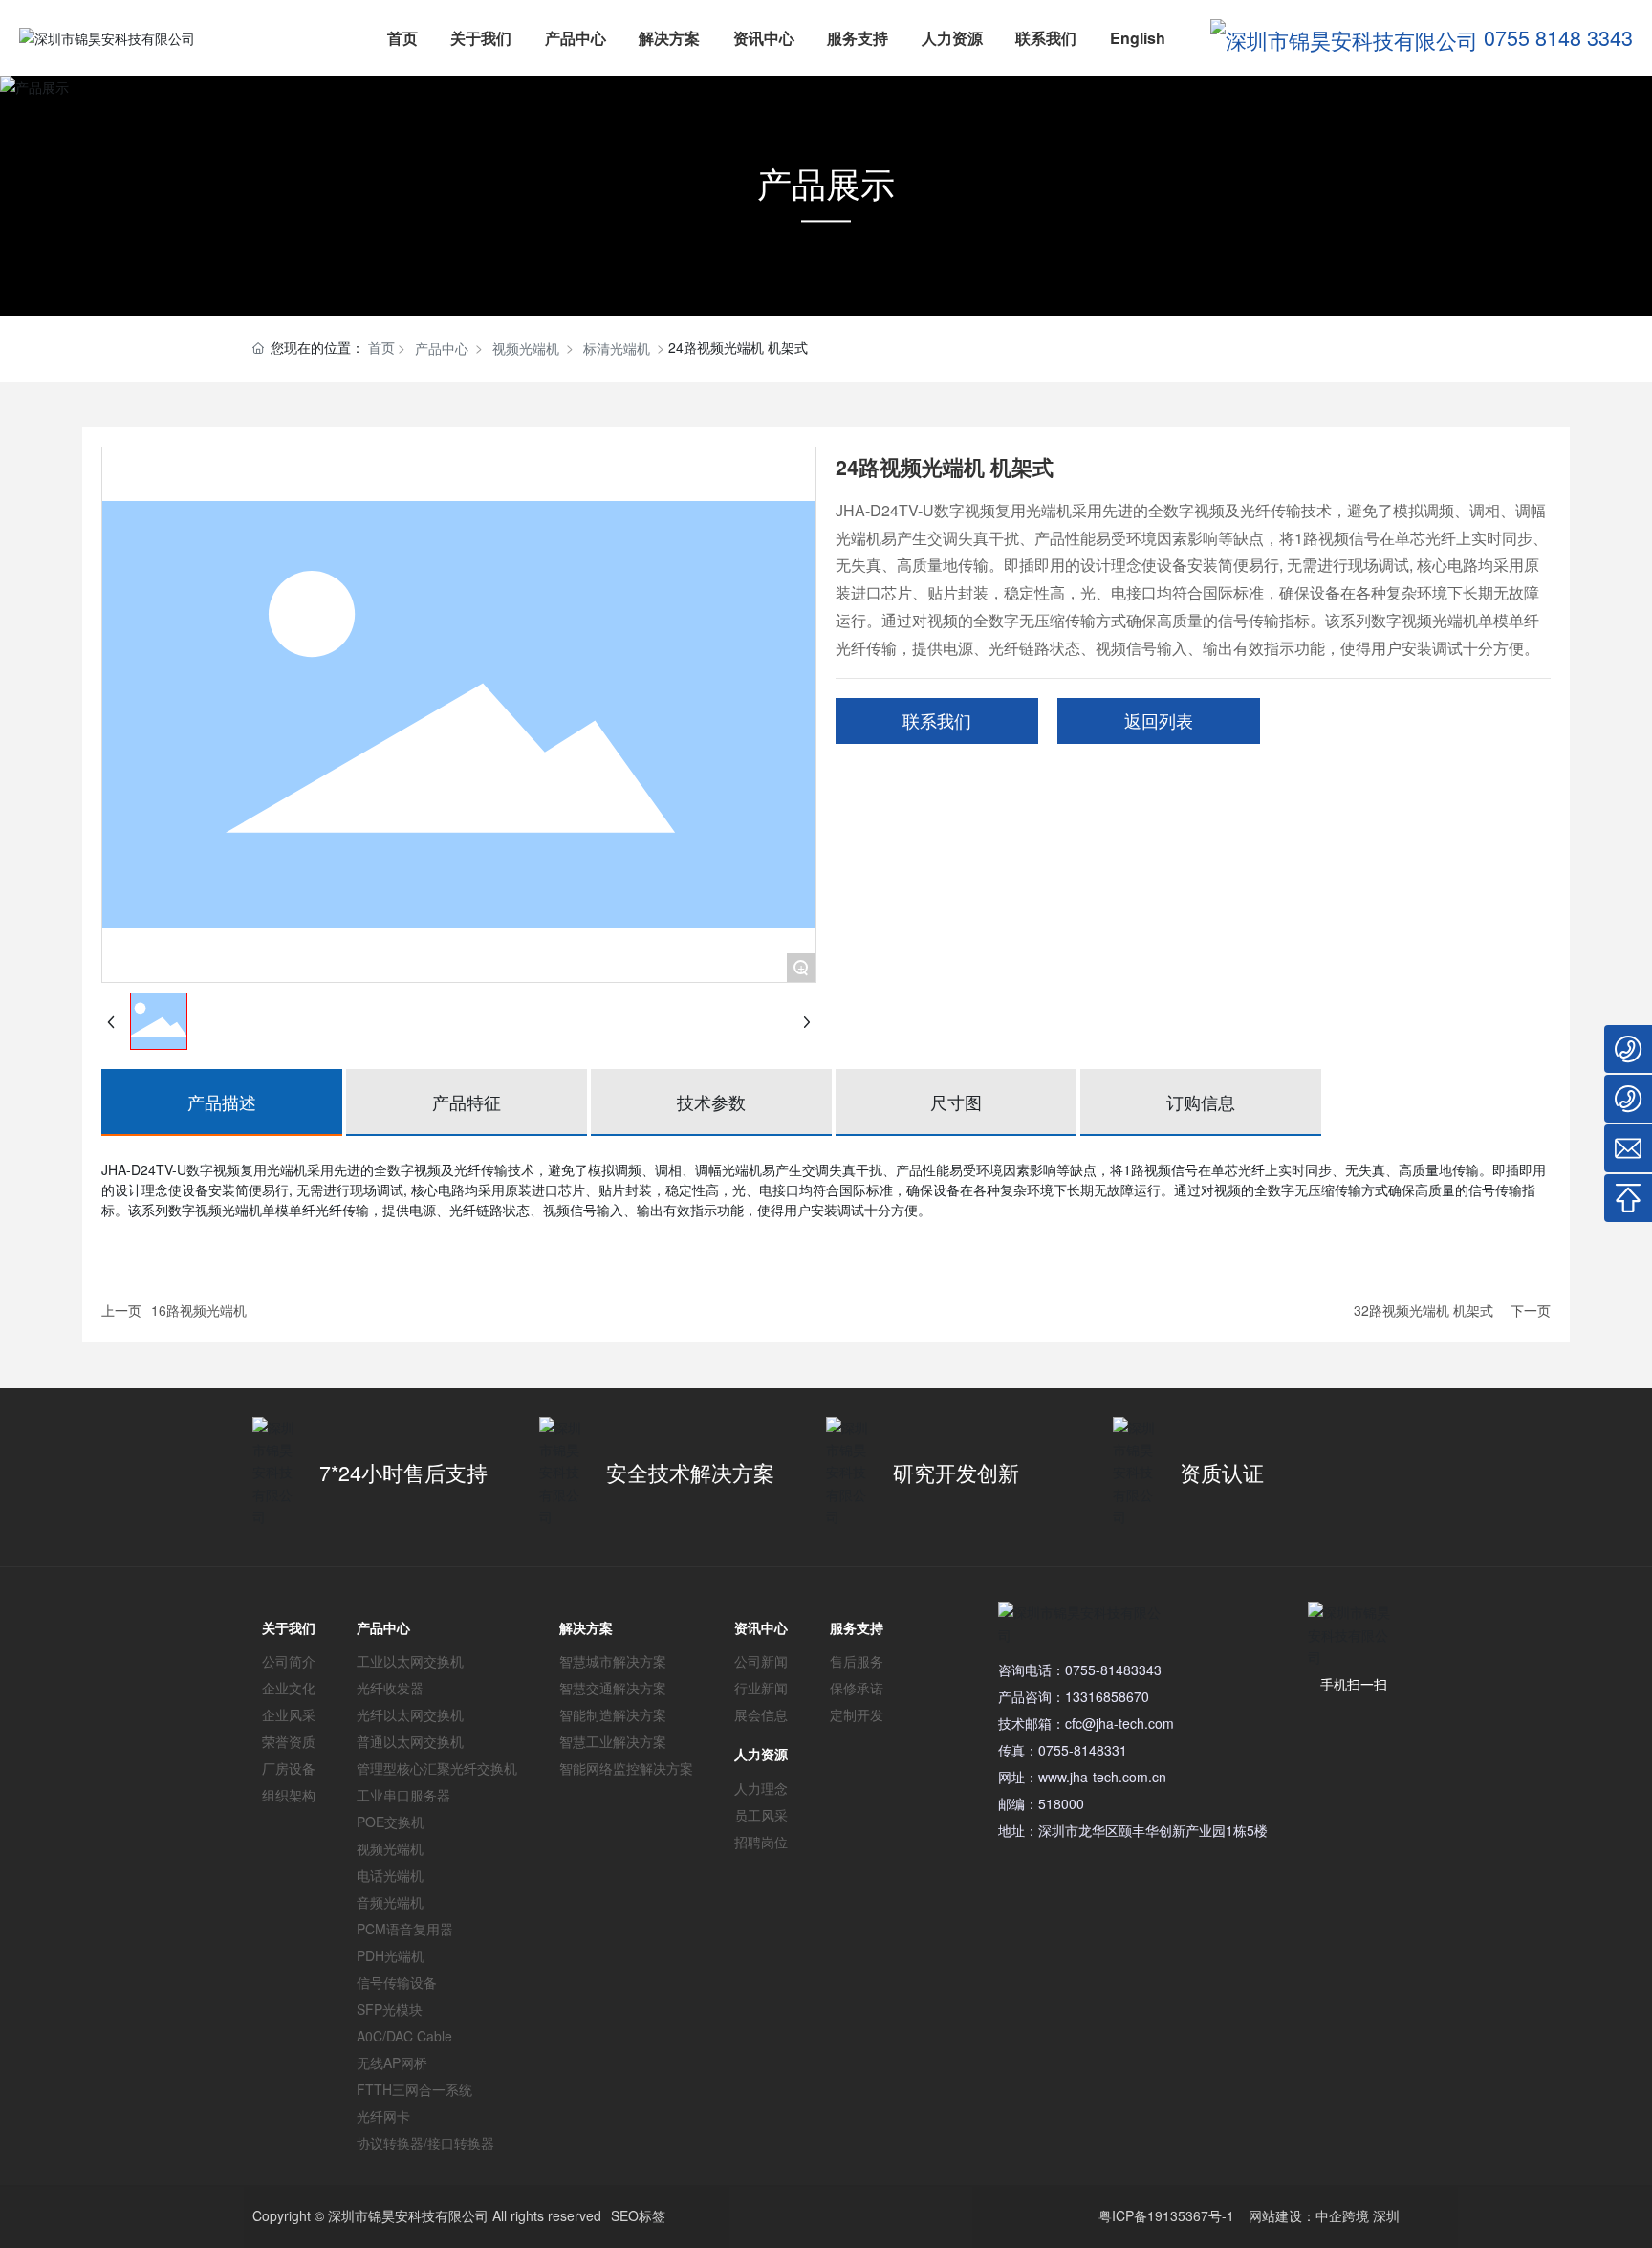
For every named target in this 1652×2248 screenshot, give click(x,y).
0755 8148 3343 (1558, 37)
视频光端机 (526, 348)
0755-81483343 (1113, 1670)
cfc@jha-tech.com (1119, 1723)
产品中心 (442, 348)
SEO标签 (638, 2215)
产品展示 (826, 182)
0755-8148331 (1083, 1750)
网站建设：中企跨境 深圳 (1324, 2215)
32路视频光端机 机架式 (1424, 1310)
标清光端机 (617, 348)
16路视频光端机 (199, 1310)
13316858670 (1107, 1696)
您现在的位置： (333, 347)
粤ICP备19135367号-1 (1166, 2215)
